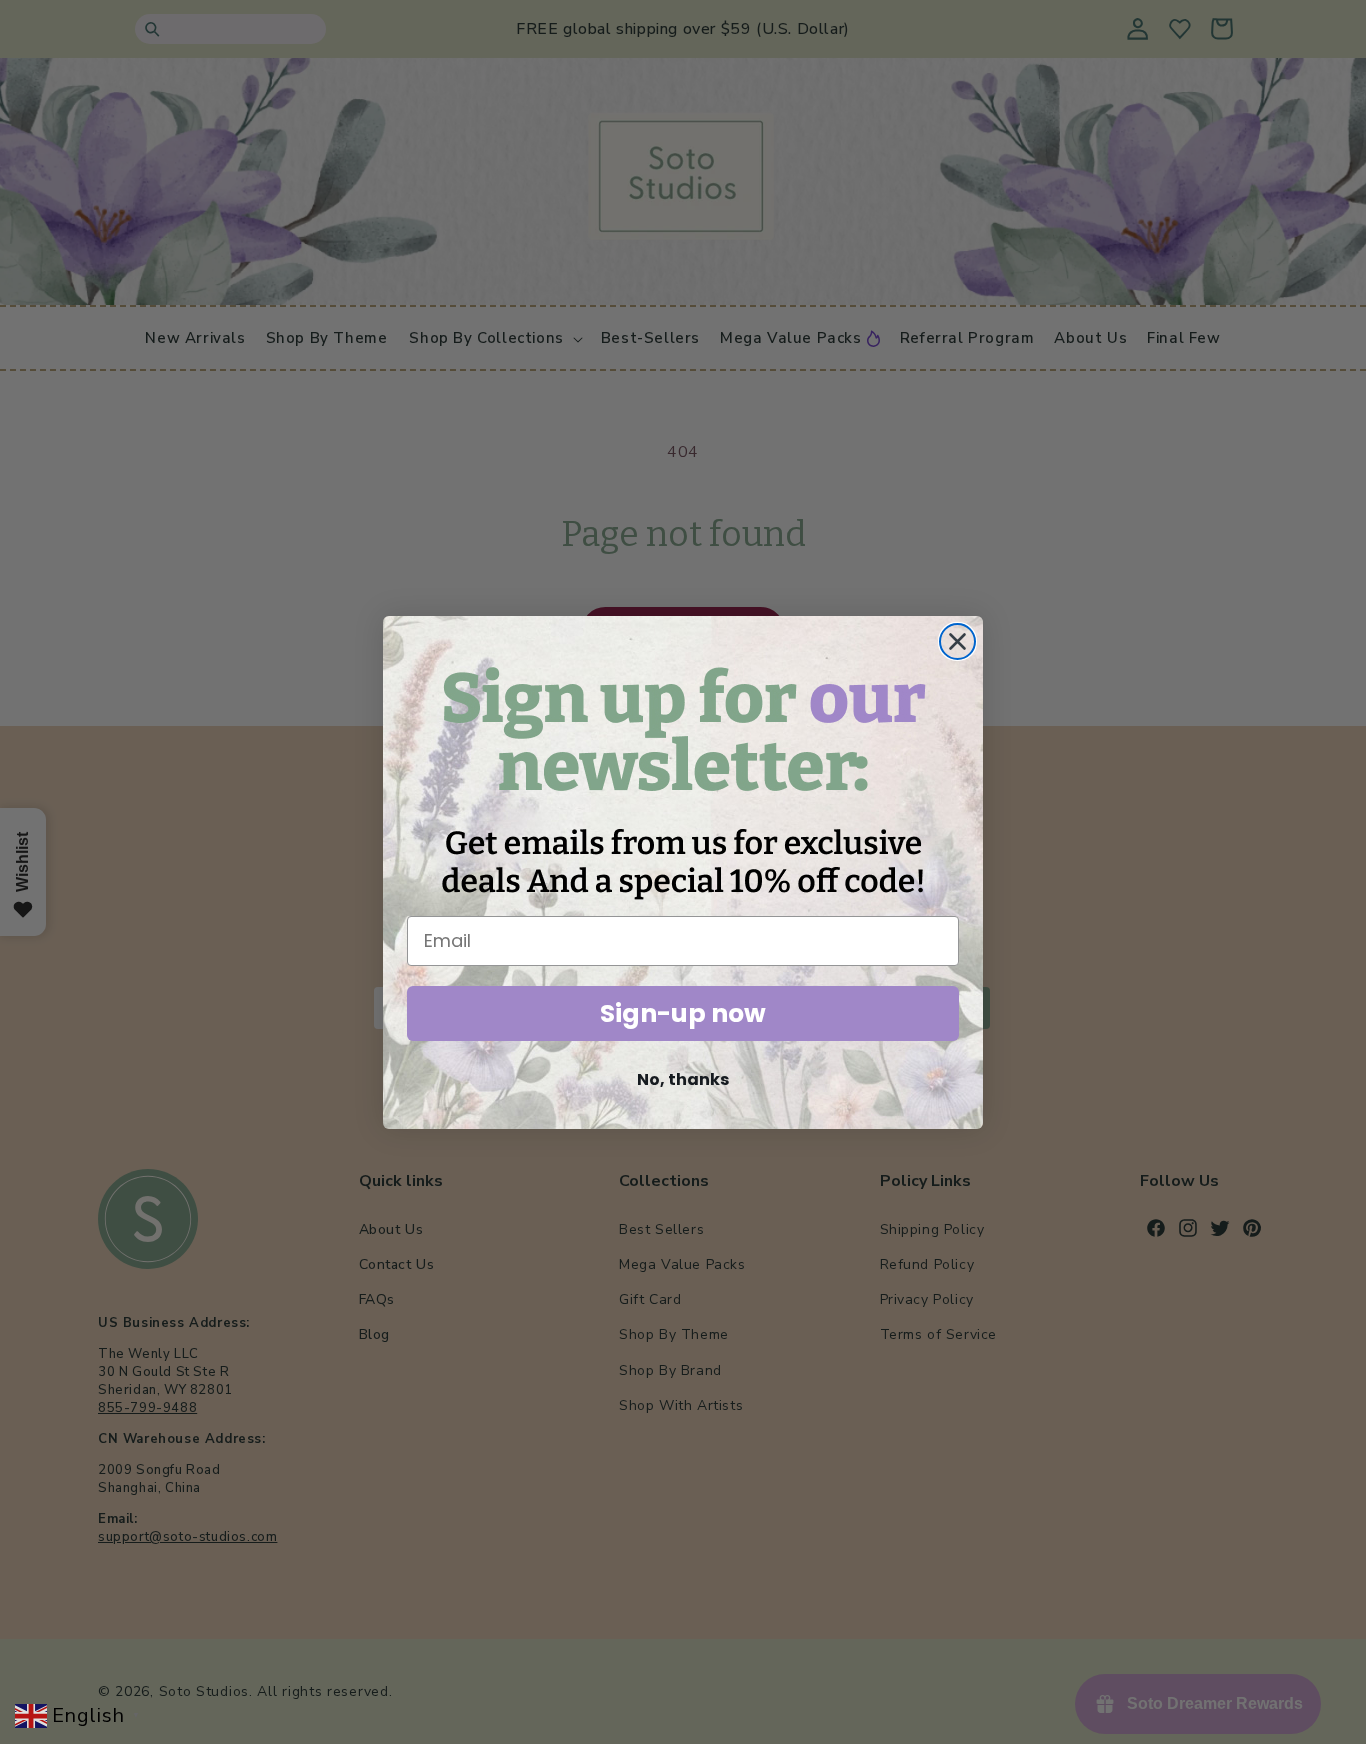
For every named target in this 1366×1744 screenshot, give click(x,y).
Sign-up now (683, 1013)
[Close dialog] (957, 641)
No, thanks (683, 1079)
